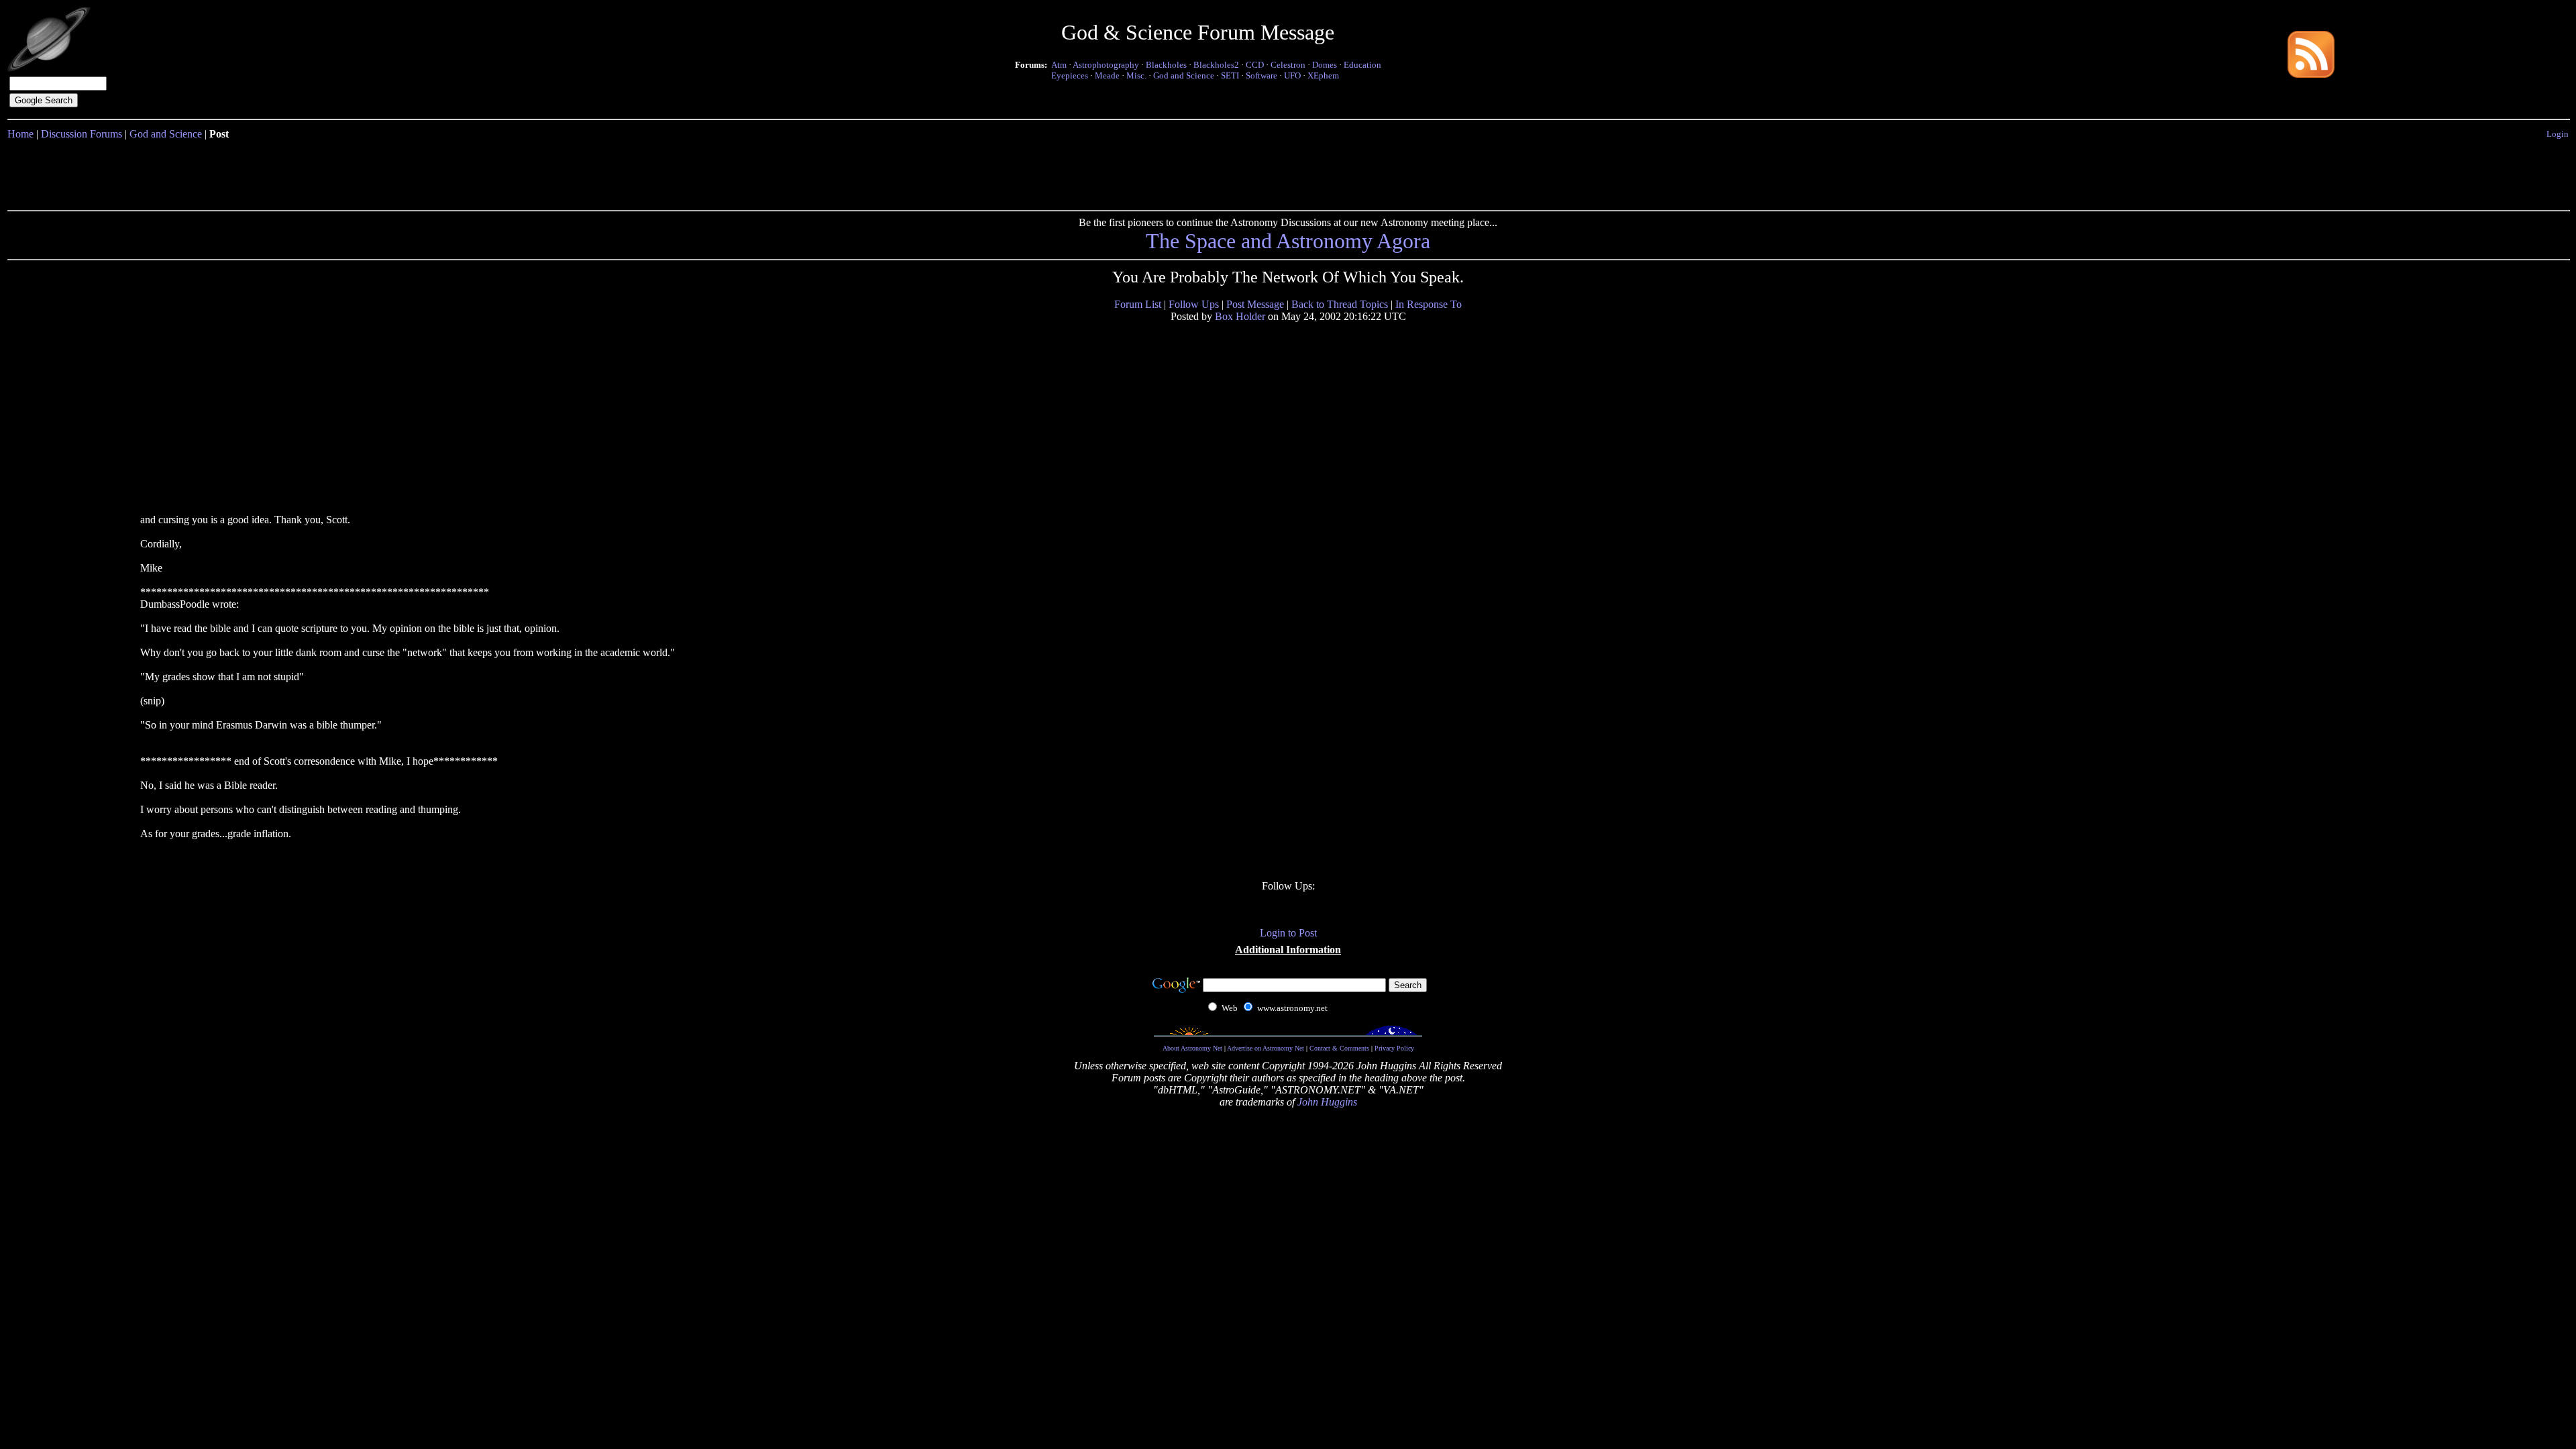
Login (2558, 134)
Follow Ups (1194, 304)
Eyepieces (1070, 75)
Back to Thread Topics (1340, 304)
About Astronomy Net (1192, 1048)
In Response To (1429, 304)
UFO (1292, 75)
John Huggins (1327, 1102)
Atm (1059, 65)
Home (20, 134)
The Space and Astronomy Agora (1288, 241)
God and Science (1184, 75)
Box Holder (1240, 316)
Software (1262, 75)
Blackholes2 (1216, 65)
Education (1362, 65)
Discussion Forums (82, 134)
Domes (1325, 65)
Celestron (1288, 65)
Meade (1107, 75)
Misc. (1136, 75)
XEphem (1323, 75)
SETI (1230, 75)
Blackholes (1166, 65)
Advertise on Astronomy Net (1266, 1048)
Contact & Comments (1339, 1048)
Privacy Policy (1394, 1048)
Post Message (1255, 304)
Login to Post (1288, 933)
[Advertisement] (1288, 172)
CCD (1255, 65)
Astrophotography (1106, 65)
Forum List (1138, 304)
